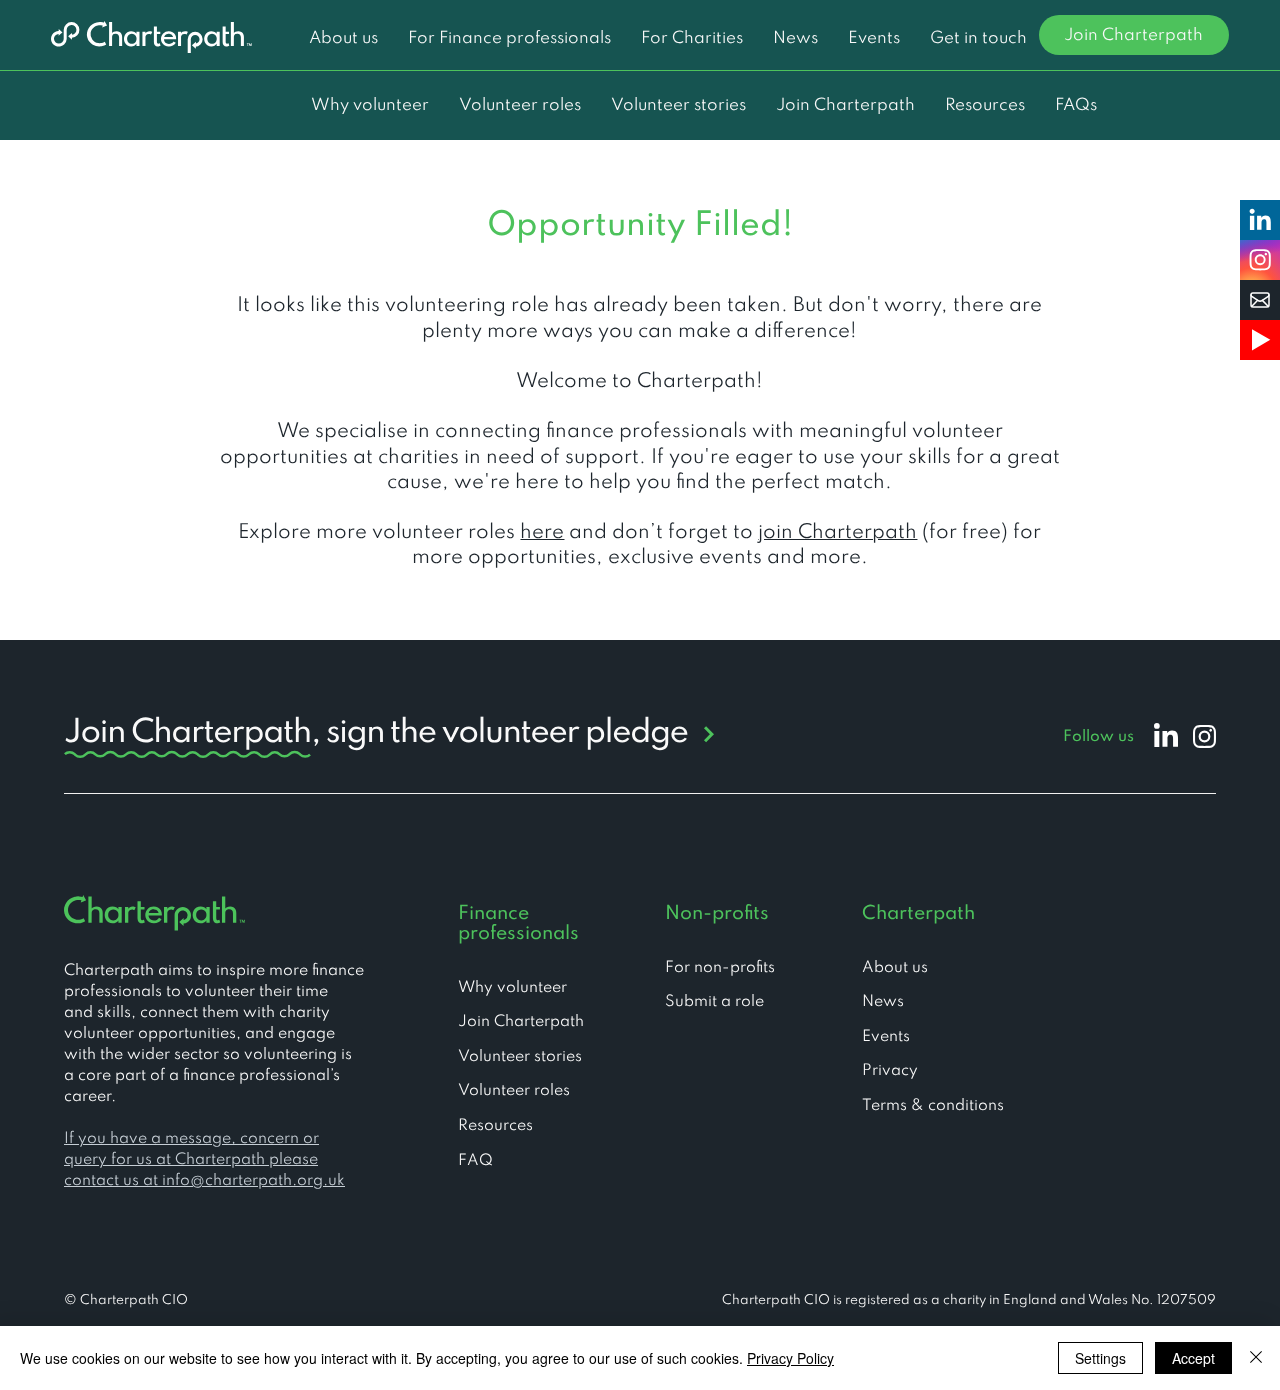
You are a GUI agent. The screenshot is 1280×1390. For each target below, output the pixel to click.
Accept (1193, 1358)
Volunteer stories (520, 1057)
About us (895, 968)
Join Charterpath (521, 1022)
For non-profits (720, 968)
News (883, 1002)
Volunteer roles (514, 1091)
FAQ (475, 1161)
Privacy (890, 1071)
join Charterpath (837, 533)
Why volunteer (512, 988)
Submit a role (714, 1002)
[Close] (1256, 1358)
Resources (495, 1126)
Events (886, 1037)
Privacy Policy (790, 1358)
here (542, 533)
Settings (1100, 1358)
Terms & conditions (933, 1106)
